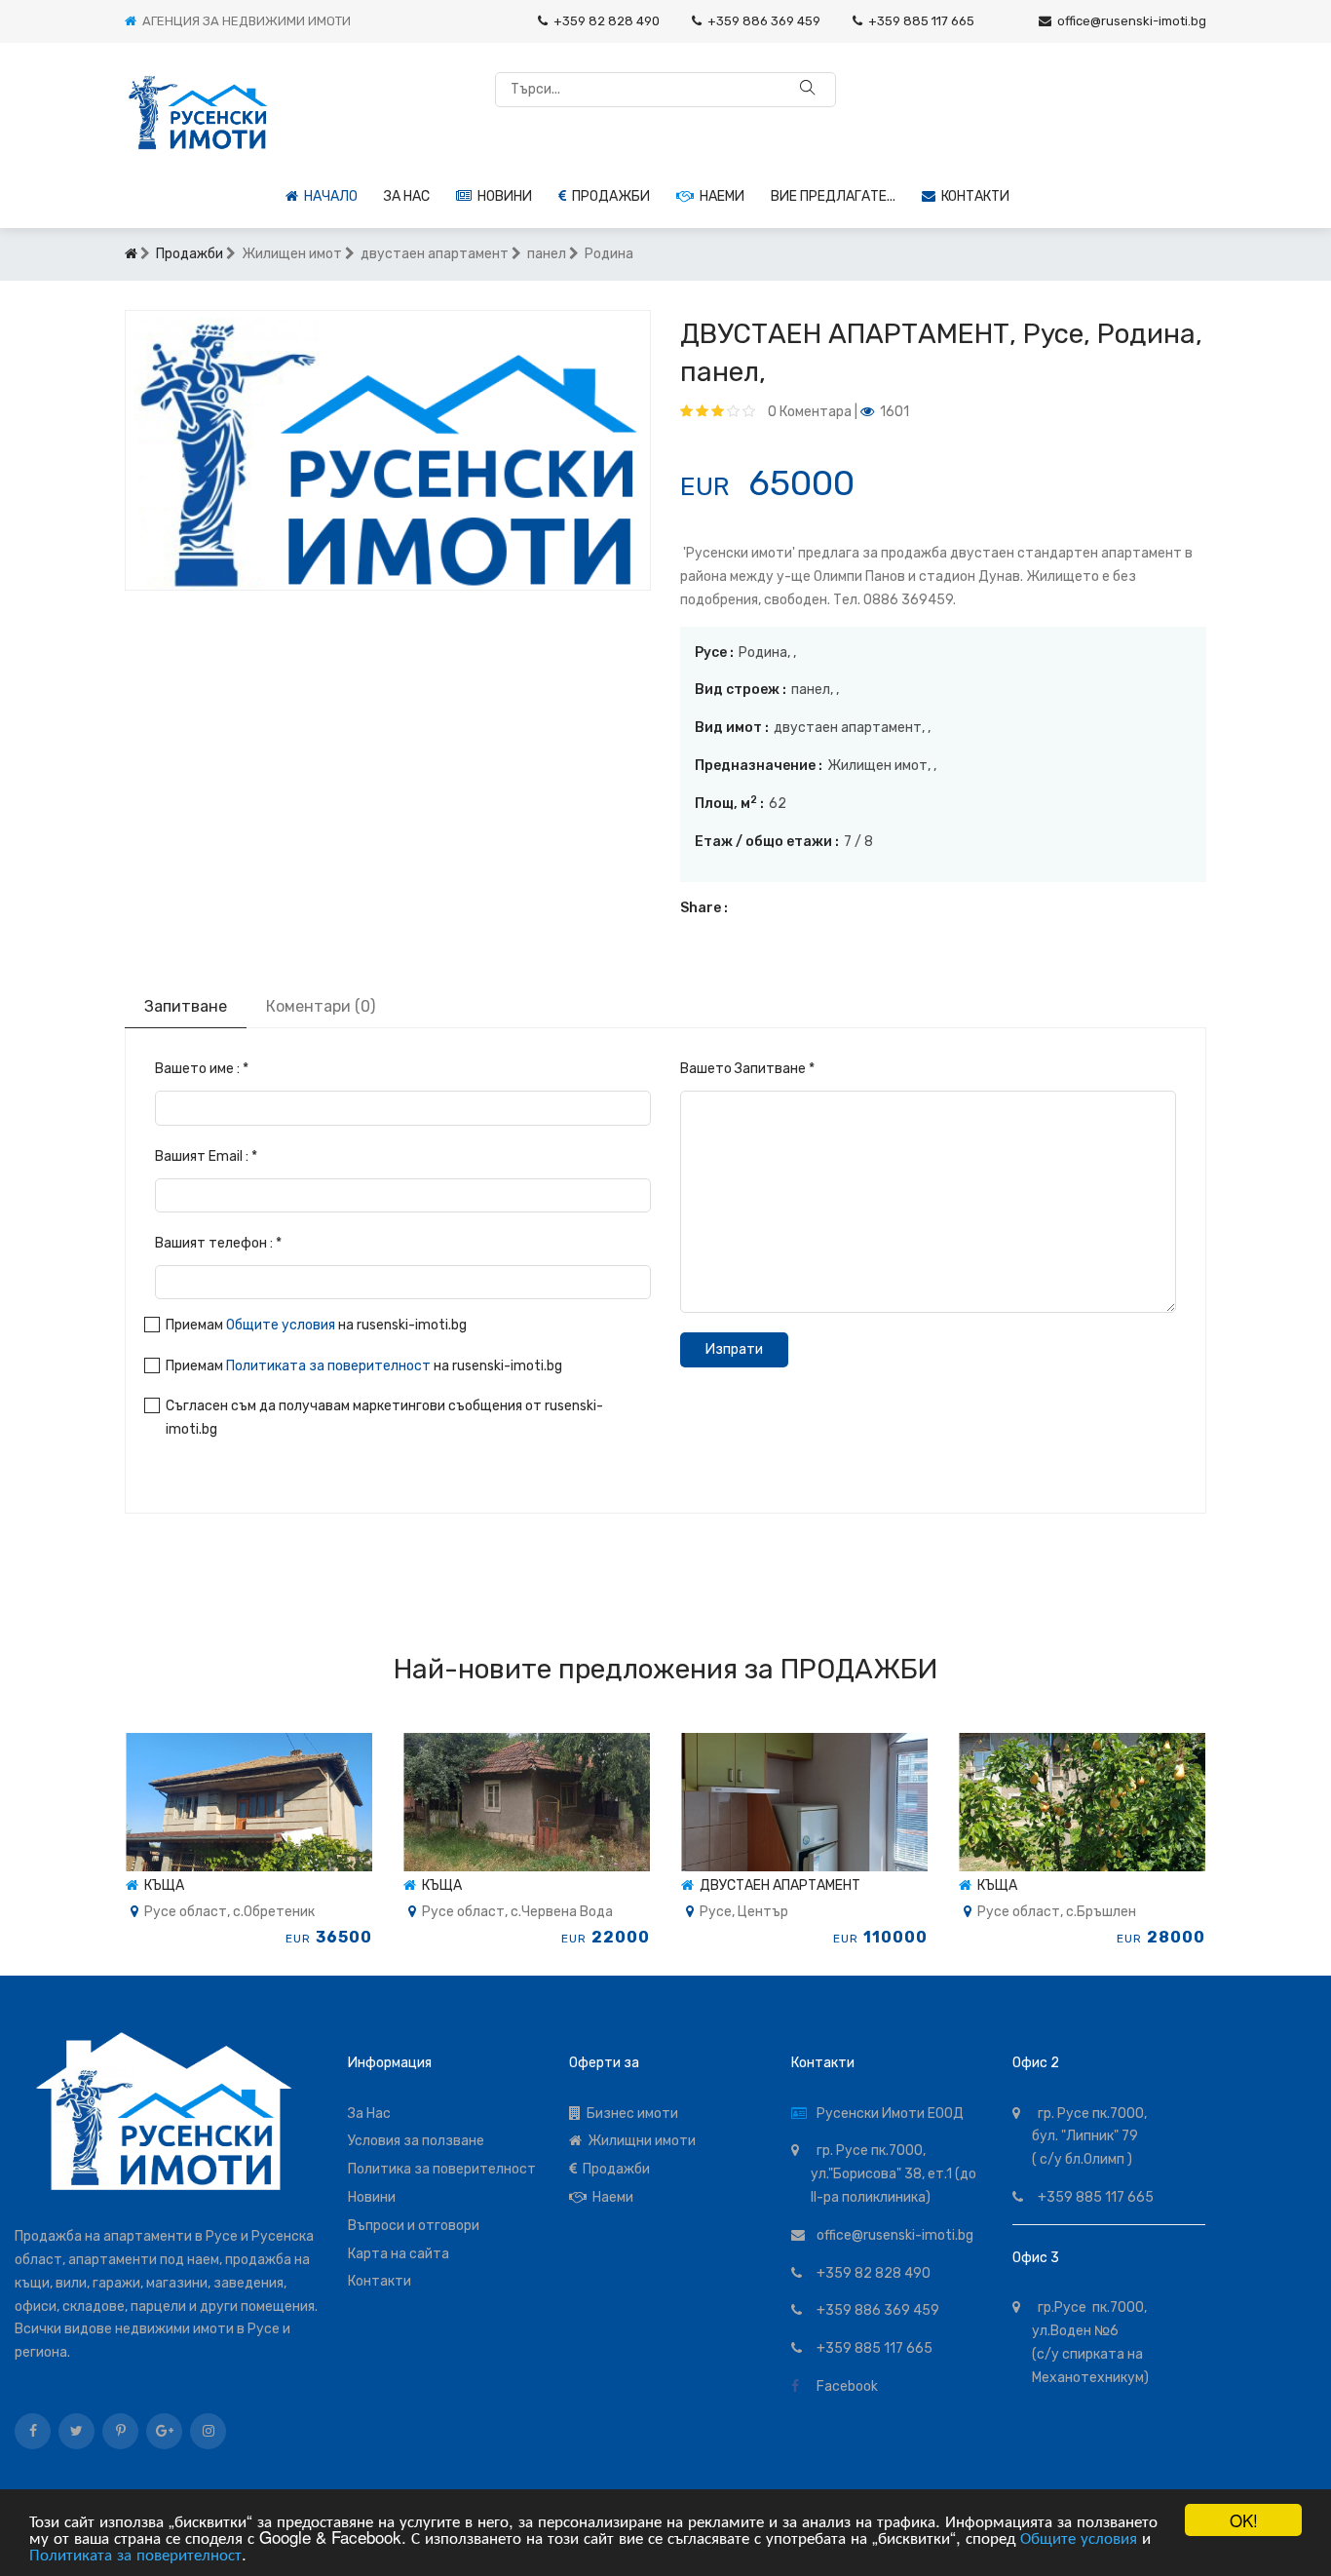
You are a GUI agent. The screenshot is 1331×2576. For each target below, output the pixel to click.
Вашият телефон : (218, 1243)
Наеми (719, 196)
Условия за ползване (416, 2141)
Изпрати (734, 1349)
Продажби (608, 196)
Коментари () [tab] (321, 1006)
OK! (1244, 2520)
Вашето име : (202, 1069)
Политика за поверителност (442, 2169)
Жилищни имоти (639, 2141)
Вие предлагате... (833, 196)
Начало (328, 196)
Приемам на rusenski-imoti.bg (316, 1325)
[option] (388, 450)
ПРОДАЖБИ (859, 1669)
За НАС (407, 196)
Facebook (844, 2386)
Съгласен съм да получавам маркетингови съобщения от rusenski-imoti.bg (384, 1418)
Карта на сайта (399, 2254)
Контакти (972, 196)
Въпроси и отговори (414, 2226)
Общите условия (1079, 2537)
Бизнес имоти (629, 2114)
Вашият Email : (206, 1156)
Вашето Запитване (747, 1069)
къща (161, 1885)
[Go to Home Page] (131, 254)
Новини (502, 196)
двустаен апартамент (777, 1885)
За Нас (369, 2114)
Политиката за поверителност (135, 2553)
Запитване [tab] (186, 1006)
